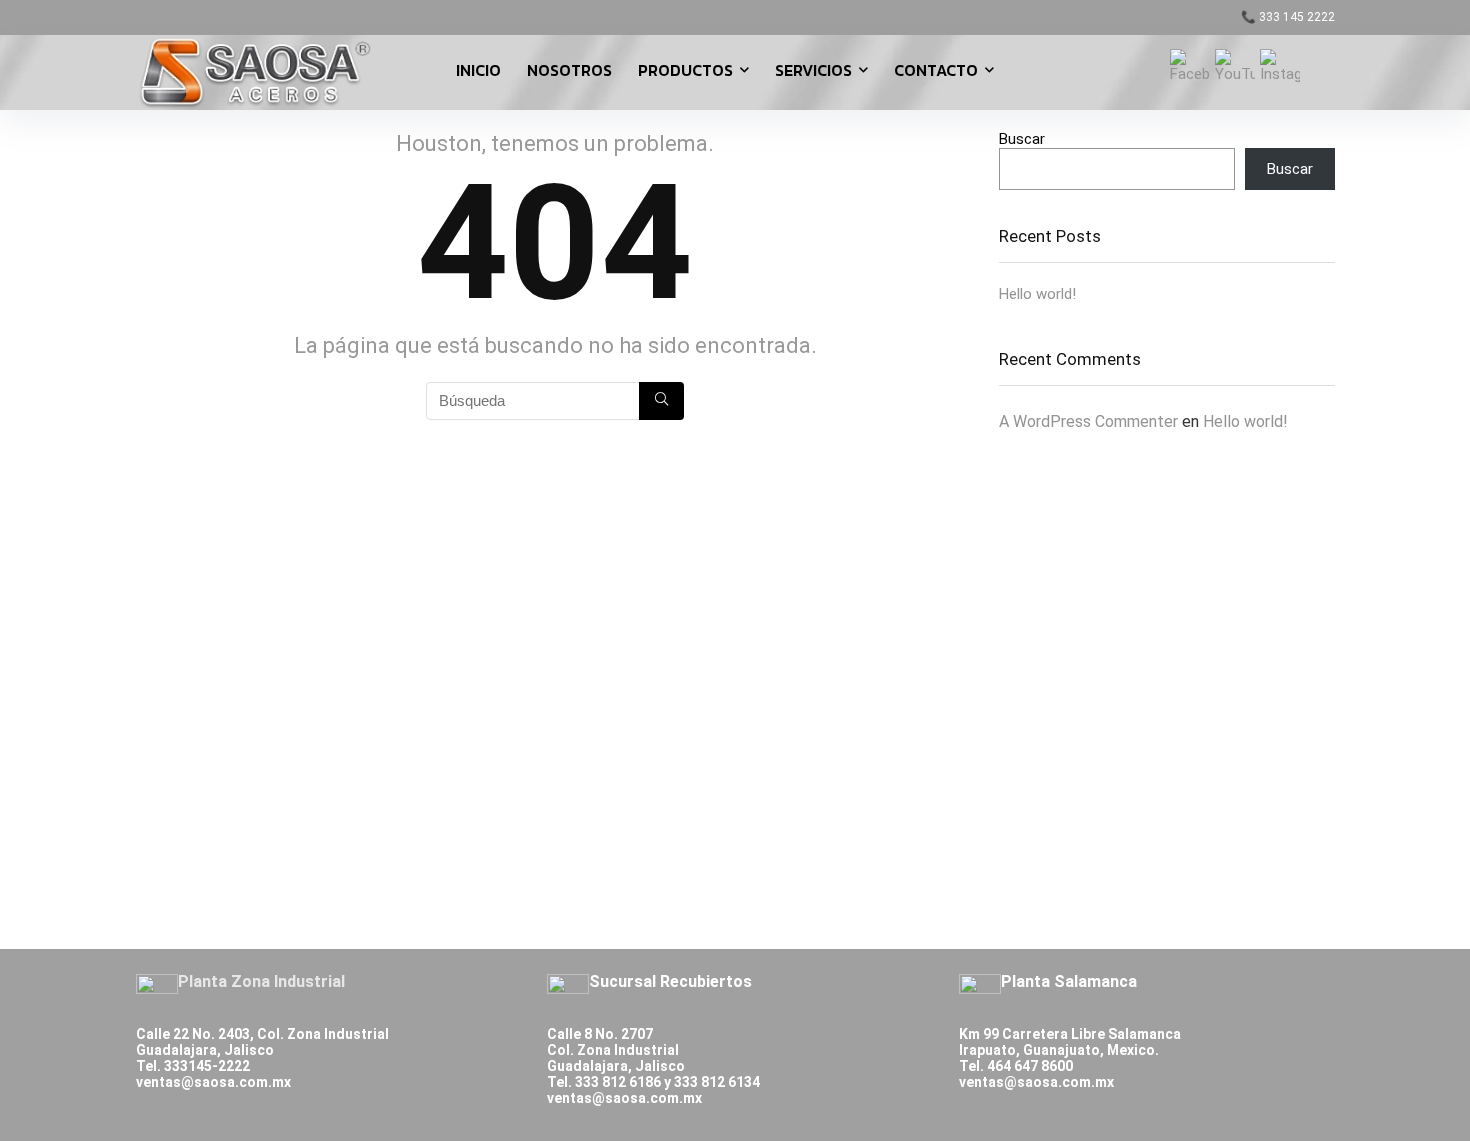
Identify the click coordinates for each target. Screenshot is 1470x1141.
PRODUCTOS (685, 70)
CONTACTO (936, 70)
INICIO (478, 70)
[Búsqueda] (661, 401)
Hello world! (1037, 294)
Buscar (1022, 139)
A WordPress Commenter (1088, 421)
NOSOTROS (569, 70)
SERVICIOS (813, 70)
